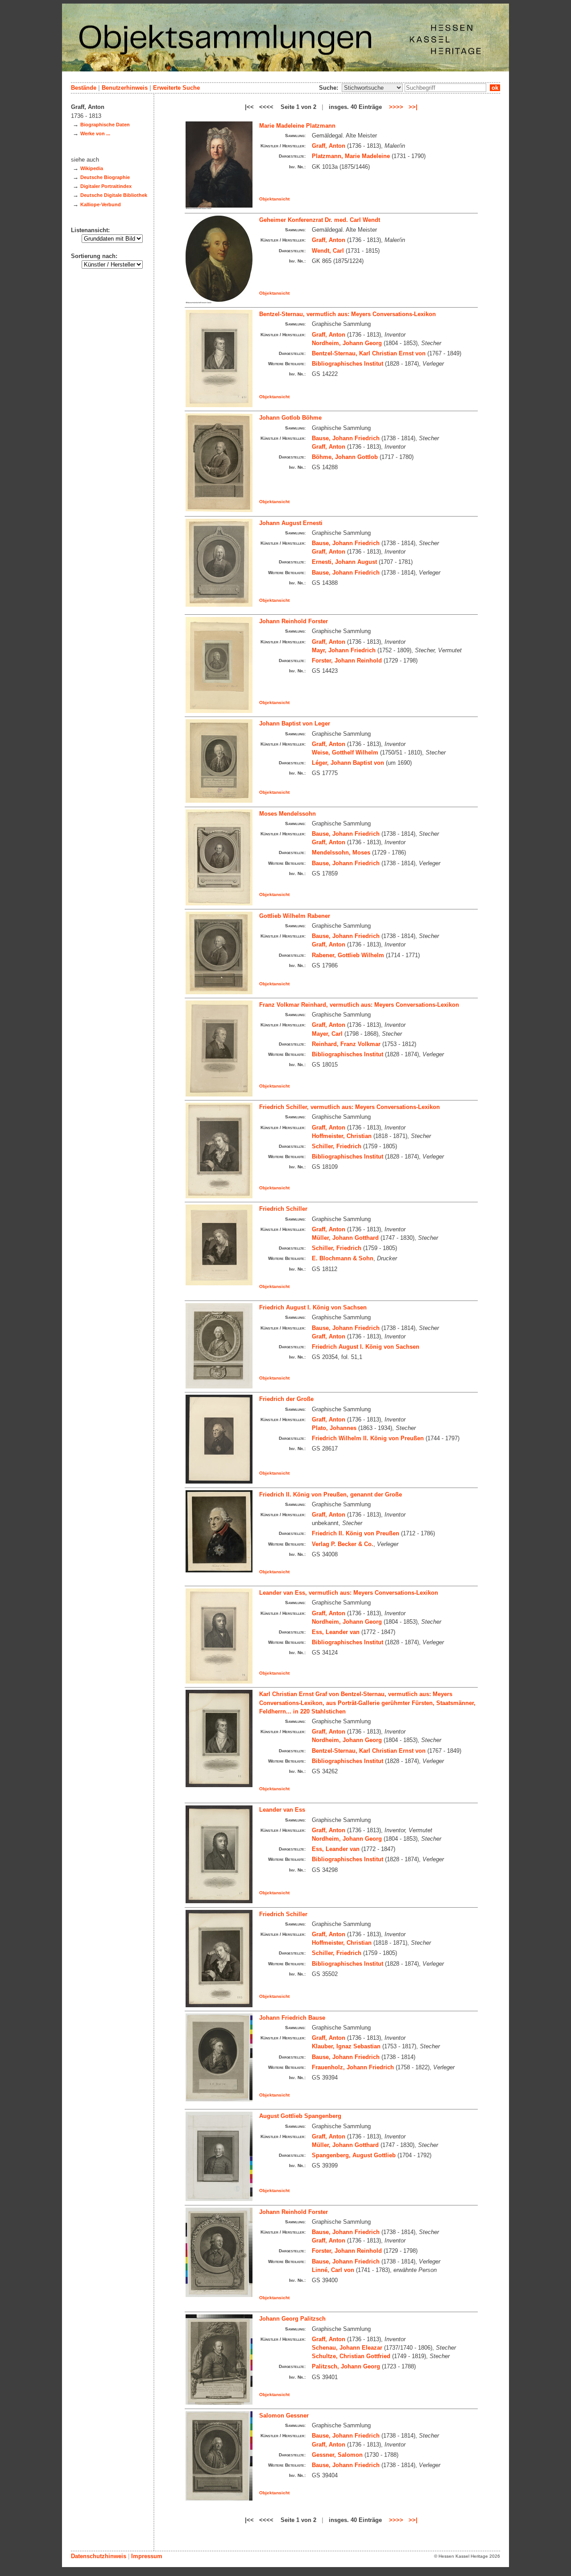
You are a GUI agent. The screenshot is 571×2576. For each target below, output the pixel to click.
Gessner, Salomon (337, 2455)
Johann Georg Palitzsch (292, 2319)
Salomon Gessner (284, 2416)
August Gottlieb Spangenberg (300, 2116)
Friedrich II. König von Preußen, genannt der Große (331, 1494)
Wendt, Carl (328, 251)
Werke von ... (95, 133)
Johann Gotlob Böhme (290, 418)
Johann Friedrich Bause (292, 2018)
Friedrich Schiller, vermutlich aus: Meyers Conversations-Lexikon (350, 1107)
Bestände (84, 88)
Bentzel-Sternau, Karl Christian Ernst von (369, 353)
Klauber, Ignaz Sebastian (346, 2046)
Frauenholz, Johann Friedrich (353, 2067)
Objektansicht (274, 199)
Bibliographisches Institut (348, 364)
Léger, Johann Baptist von (348, 763)
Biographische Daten (105, 125)
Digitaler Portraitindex (106, 186)
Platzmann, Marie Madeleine (351, 156)
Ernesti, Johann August (344, 562)
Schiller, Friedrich (337, 1146)
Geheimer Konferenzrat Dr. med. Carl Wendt (320, 220)
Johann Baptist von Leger (295, 723)
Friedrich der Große (286, 1399)
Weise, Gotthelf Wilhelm (345, 752)
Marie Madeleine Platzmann (297, 126)
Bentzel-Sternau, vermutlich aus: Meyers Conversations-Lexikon (348, 314)
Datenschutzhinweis (99, 2556)
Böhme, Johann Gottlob (345, 457)
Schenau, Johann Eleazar (347, 2348)
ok (495, 88)
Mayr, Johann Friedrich (344, 650)
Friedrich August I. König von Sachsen (313, 1307)
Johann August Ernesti (291, 523)
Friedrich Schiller (283, 1209)
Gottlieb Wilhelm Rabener (295, 916)
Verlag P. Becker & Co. (343, 1544)
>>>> (396, 107)
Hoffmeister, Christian (342, 1136)
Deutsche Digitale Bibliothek (114, 195)
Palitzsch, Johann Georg (346, 2366)
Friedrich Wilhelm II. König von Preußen (368, 1438)
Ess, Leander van (336, 1632)
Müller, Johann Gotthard (345, 1238)
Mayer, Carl (327, 1034)
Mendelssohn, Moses (341, 852)
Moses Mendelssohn (288, 814)
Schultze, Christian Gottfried (351, 2356)
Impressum (147, 2556)
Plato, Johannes (334, 1428)
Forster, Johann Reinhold (347, 661)
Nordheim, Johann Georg (347, 343)
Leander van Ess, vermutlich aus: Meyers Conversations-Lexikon (349, 1593)
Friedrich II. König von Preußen (356, 1533)
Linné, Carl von (333, 2270)
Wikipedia (92, 168)
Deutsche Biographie (105, 177)
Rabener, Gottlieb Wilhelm (348, 955)
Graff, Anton (329, 146)
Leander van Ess (282, 1810)
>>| (413, 107)
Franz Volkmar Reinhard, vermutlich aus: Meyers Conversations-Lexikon (359, 1005)
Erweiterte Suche (176, 88)
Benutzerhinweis (125, 88)
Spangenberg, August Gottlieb (354, 2155)
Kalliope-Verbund (101, 204)
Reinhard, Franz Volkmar (346, 1044)
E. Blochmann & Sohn (343, 1258)
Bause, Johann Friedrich (346, 438)
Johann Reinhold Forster (294, 621)
